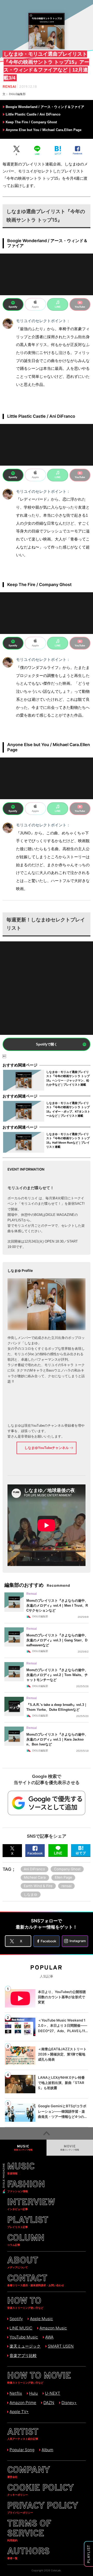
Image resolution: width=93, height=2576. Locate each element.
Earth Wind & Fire (38, 1886)
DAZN (49, 2403)
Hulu (33, 2393)
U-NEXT (53, 2393)
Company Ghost (67, 1869)
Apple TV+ (19, 2412)
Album (47, 2450)
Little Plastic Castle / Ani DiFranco (33, 114)
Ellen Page (63, 1877)
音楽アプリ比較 (23, 2355)
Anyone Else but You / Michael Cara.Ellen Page (44, 130)
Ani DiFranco (34, 1869)
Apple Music (41, 2319)
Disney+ (69, 2403)
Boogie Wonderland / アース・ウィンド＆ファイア (45, 107)
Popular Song (22, 2450)
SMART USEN (61, 2346)
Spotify (16, 2319)
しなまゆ (30, 1894)
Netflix (16, 2393)
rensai (67, 1886)
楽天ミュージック (25, 2346)
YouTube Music (24, 2337)
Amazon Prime (23, 2403)
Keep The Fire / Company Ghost (31, 122)
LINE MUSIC (21, 2328)
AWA (49, 2337)
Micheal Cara (35, 1877)
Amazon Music (53, 2328)
